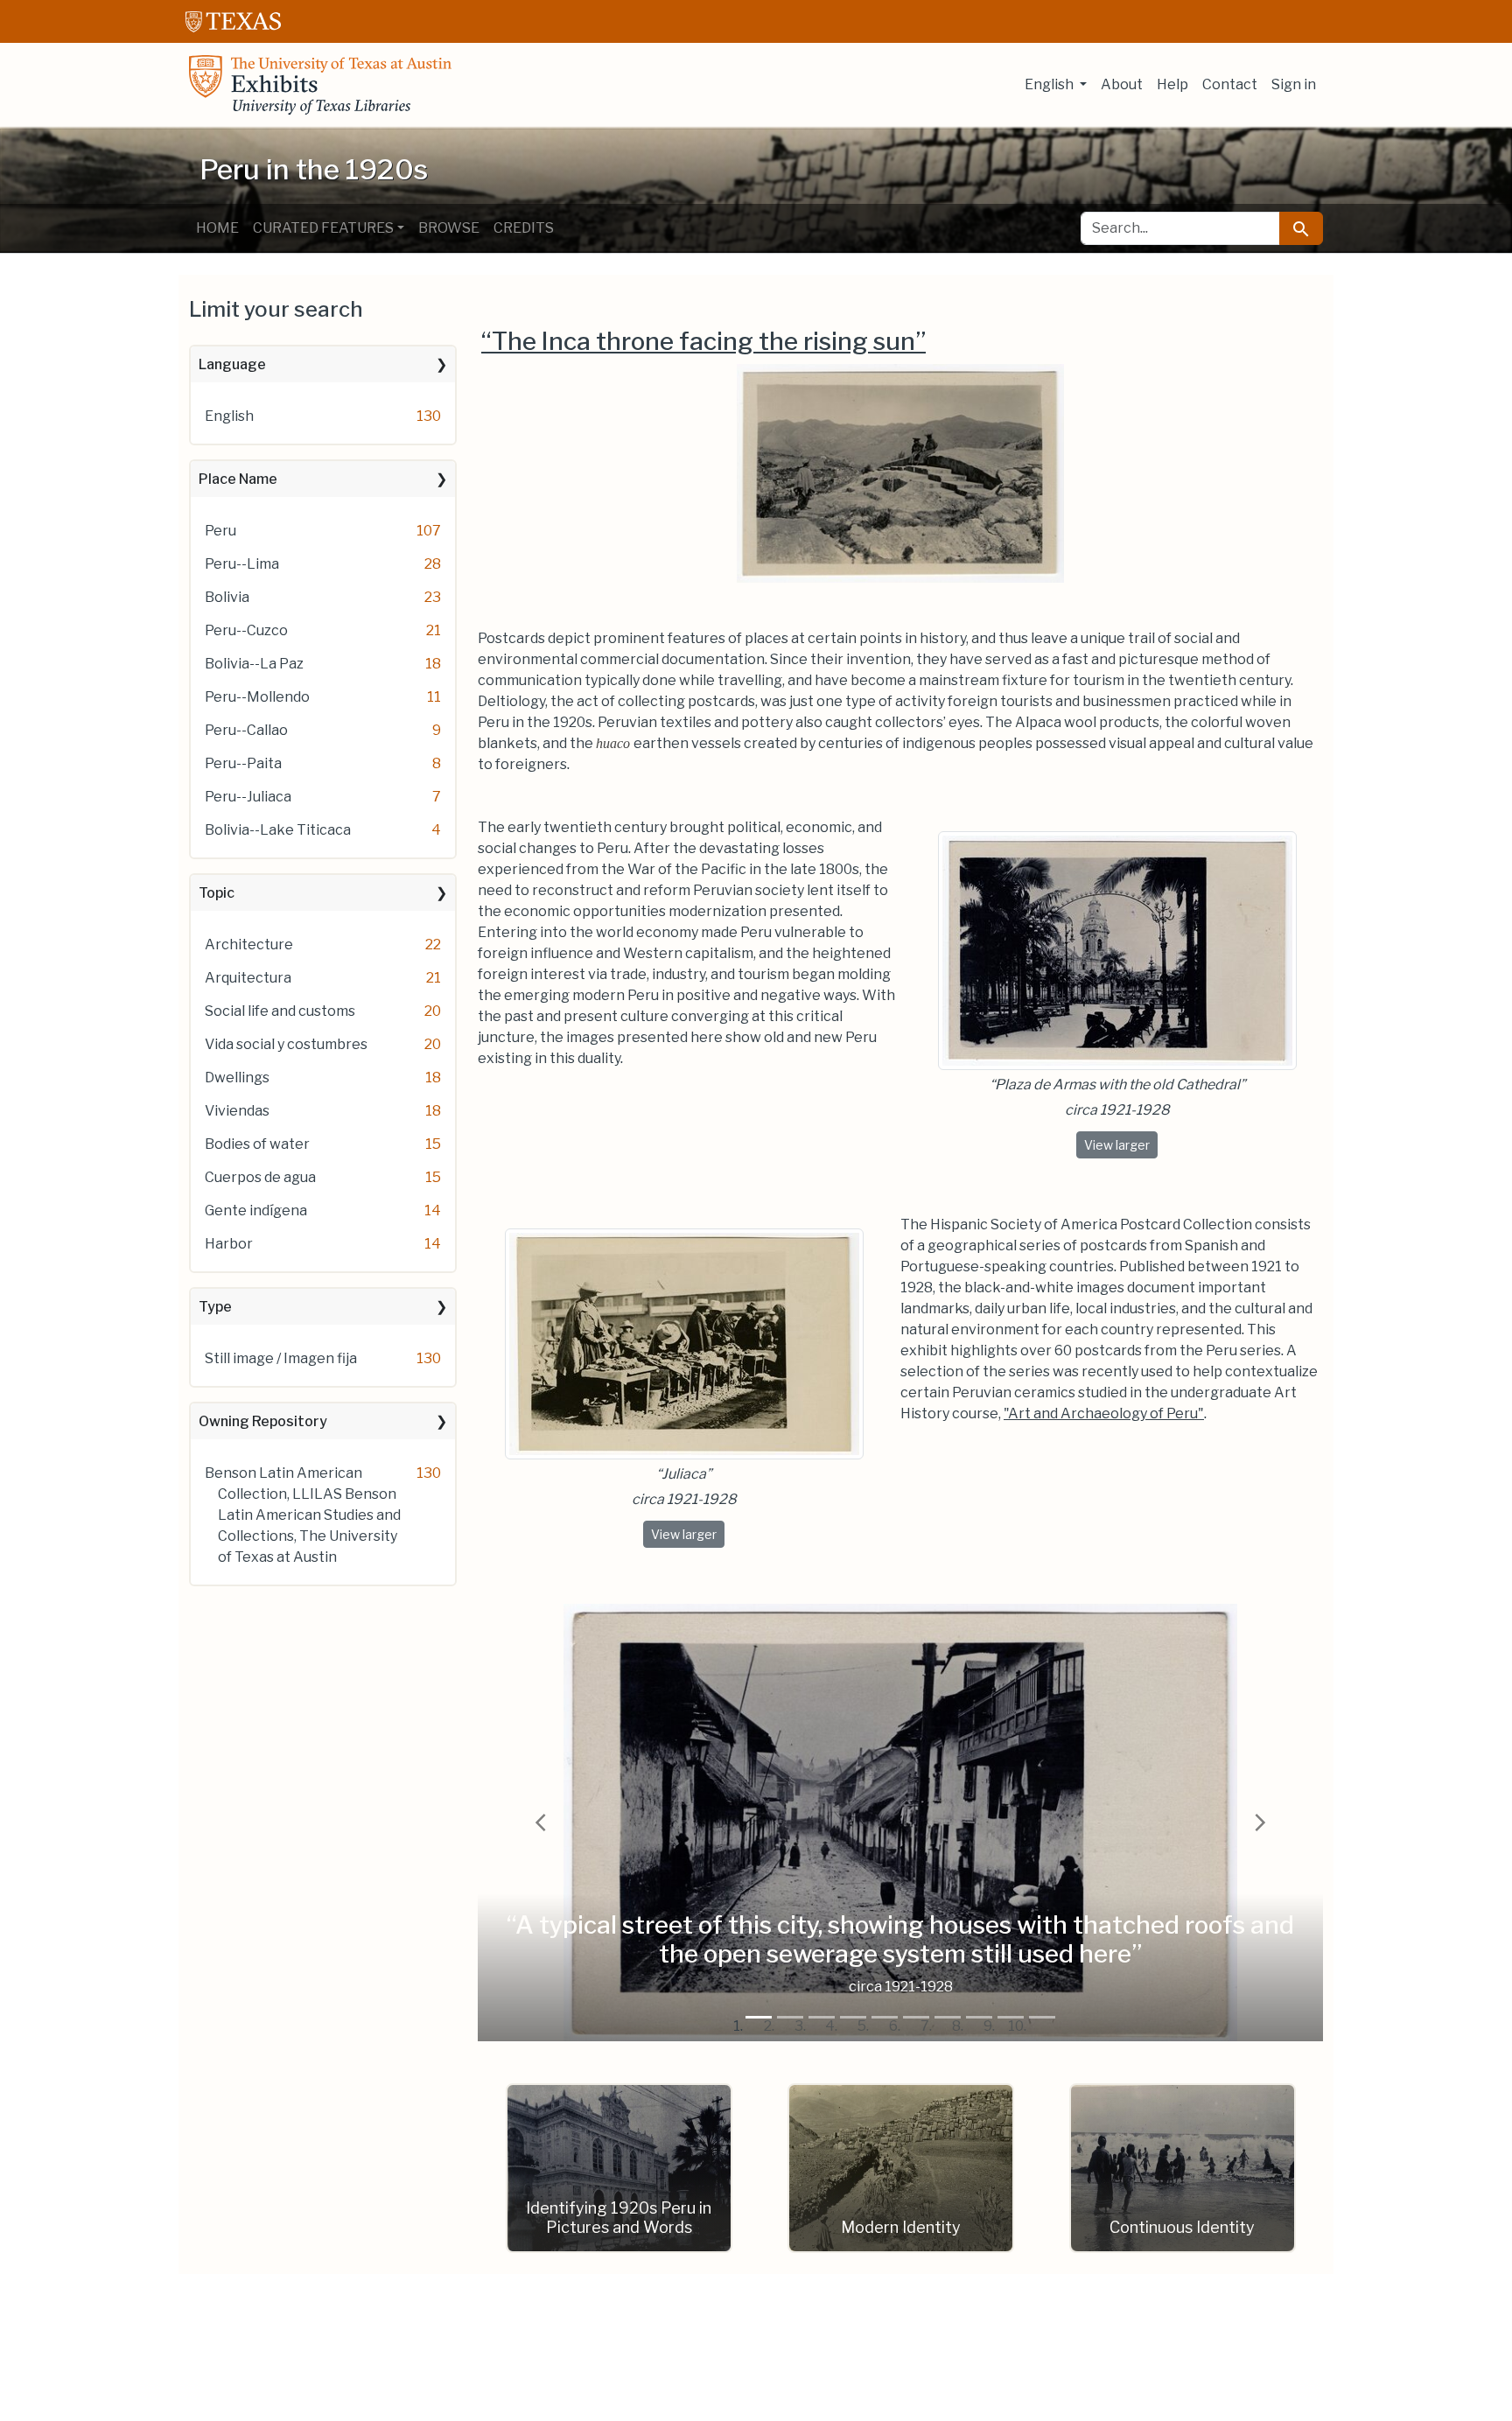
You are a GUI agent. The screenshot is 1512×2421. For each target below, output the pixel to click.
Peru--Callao (246, 730)
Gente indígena (256, 1210)
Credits (524, 228)
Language (232, 364)
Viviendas (237, 1111)
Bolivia (227, 597)
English (229, 416)
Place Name (238, 479)
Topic (217, 893)
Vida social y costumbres (286, 1044)
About (1122, 84)
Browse (449, 228)
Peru (220, 531)
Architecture (249, 945)
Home (217, 228)
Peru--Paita (243, 763)
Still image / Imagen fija (281, 1358)
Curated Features (323, 228)
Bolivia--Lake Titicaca (278, 830)
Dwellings (237, 1078)
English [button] (1050, 84)
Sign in (1294, 84)
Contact (1230, 84)
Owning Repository (263, 1421)
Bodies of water (257, 1144)
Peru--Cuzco (246, 630)
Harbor (229, 1244)
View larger (1121, 1144)
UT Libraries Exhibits (320, 85)
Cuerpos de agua (260, 1177)
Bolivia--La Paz (254, 664)
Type (215, 1307)
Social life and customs (280, 1011)
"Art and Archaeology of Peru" (1104, 1413)
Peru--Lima (242, 564)
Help (1172, 84)
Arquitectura (248, 978)
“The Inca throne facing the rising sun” (703, 341)
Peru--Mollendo (257, 697)
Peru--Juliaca (248, 797)
